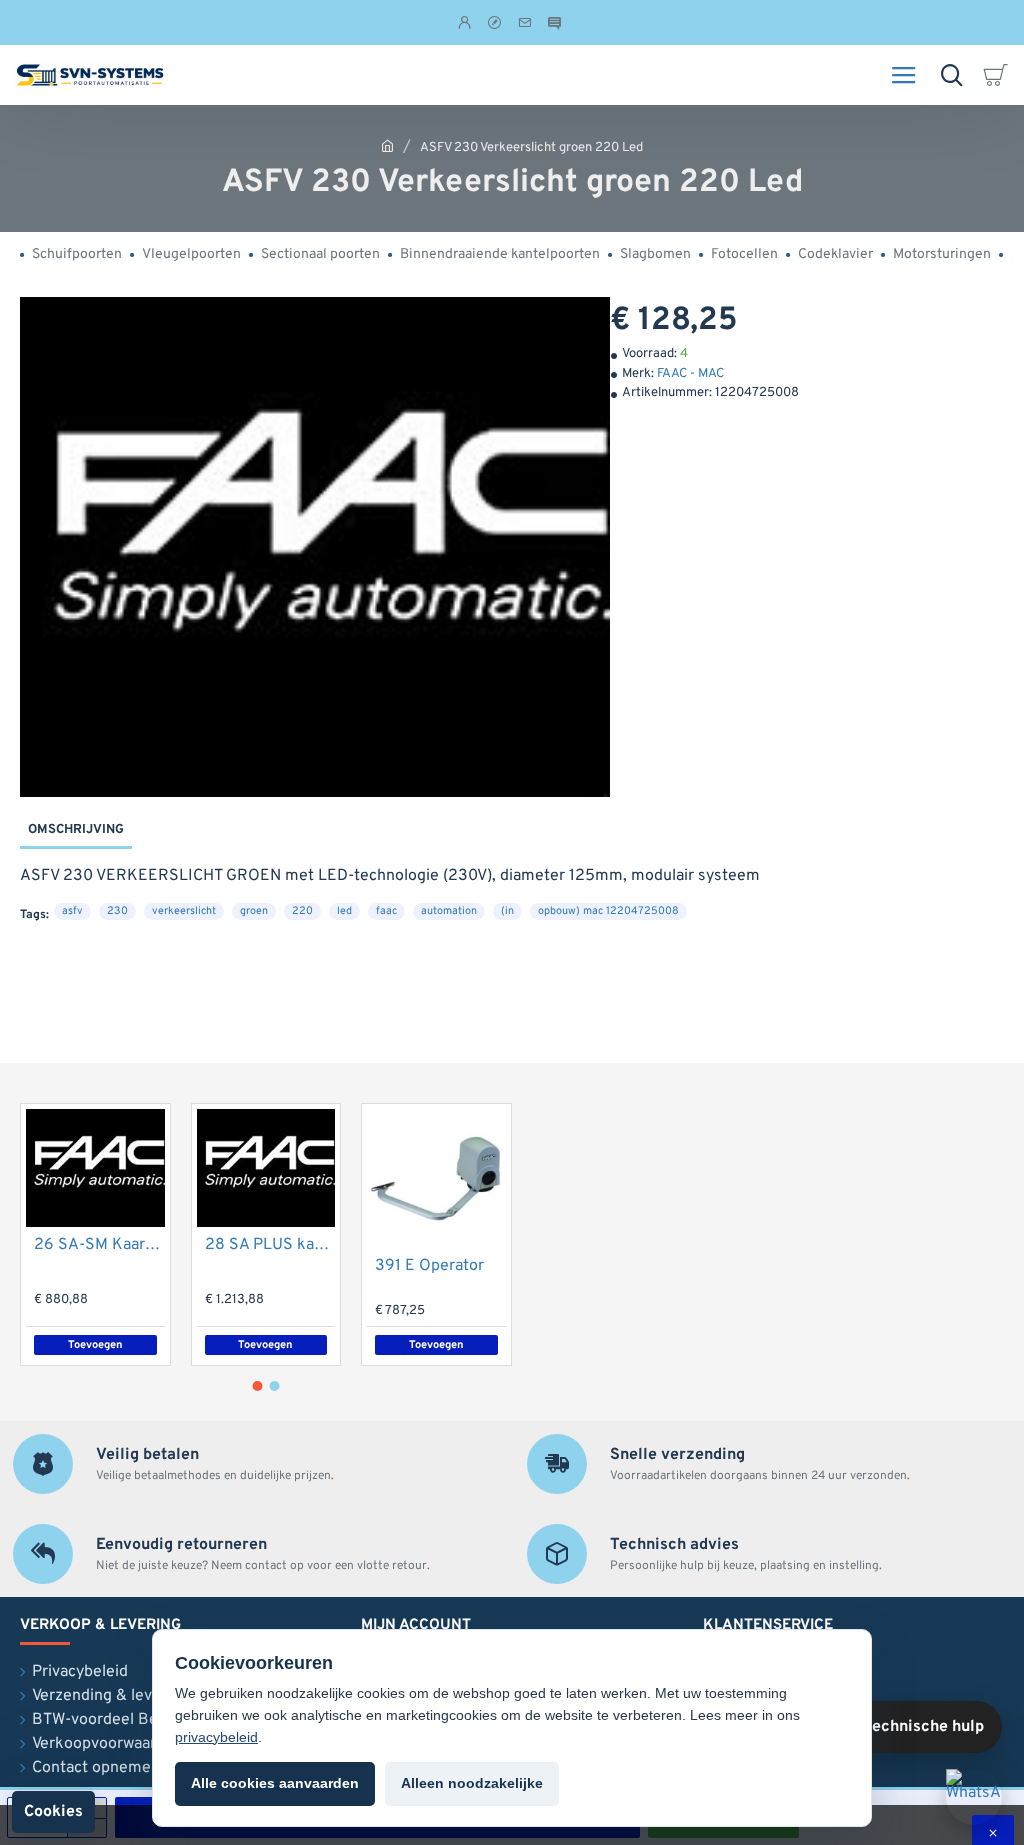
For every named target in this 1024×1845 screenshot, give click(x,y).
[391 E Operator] (436, 1178)
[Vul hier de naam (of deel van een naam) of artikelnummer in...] (951, 75)
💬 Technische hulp (911, 1727)
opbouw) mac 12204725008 (608, 911)
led (344, 911)
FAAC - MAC (690, 374)
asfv (72, 911)
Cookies (53, 1812)
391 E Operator (429, 1266)
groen (254, 911)
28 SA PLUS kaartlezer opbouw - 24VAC (270, 1245)
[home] (387, 145)
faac (386, 911)
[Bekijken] (999, 75)
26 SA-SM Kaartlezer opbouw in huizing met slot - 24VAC (99, 1245)
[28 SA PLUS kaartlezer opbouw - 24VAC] (266, 1167)
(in (507, 911)
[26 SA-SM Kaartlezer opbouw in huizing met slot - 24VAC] (95, 1167)
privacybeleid (216, 1737)
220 (302, 911)
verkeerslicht (184, 911)
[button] (266, 1345)
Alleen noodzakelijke (472, 1783)
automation (449, 911)
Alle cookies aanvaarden (275, 1783)
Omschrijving (76, 830)
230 (117, 911)
